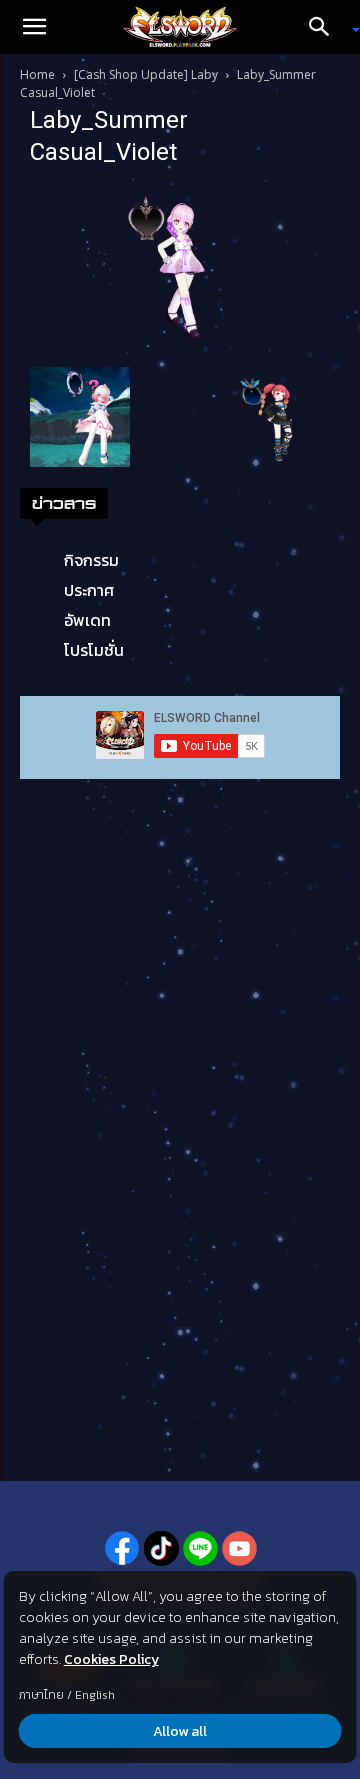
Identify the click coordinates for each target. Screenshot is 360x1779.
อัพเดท (87, 620)
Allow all (180, 1731)
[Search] (326, 27)
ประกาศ (89, 590)
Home (37, 74)
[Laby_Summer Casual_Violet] (180, 270)
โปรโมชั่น (94, 650)
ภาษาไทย (41, 1695)
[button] (34, 27)
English (95, 1695)
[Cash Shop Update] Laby (146, 74)
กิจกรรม (91, 560)
